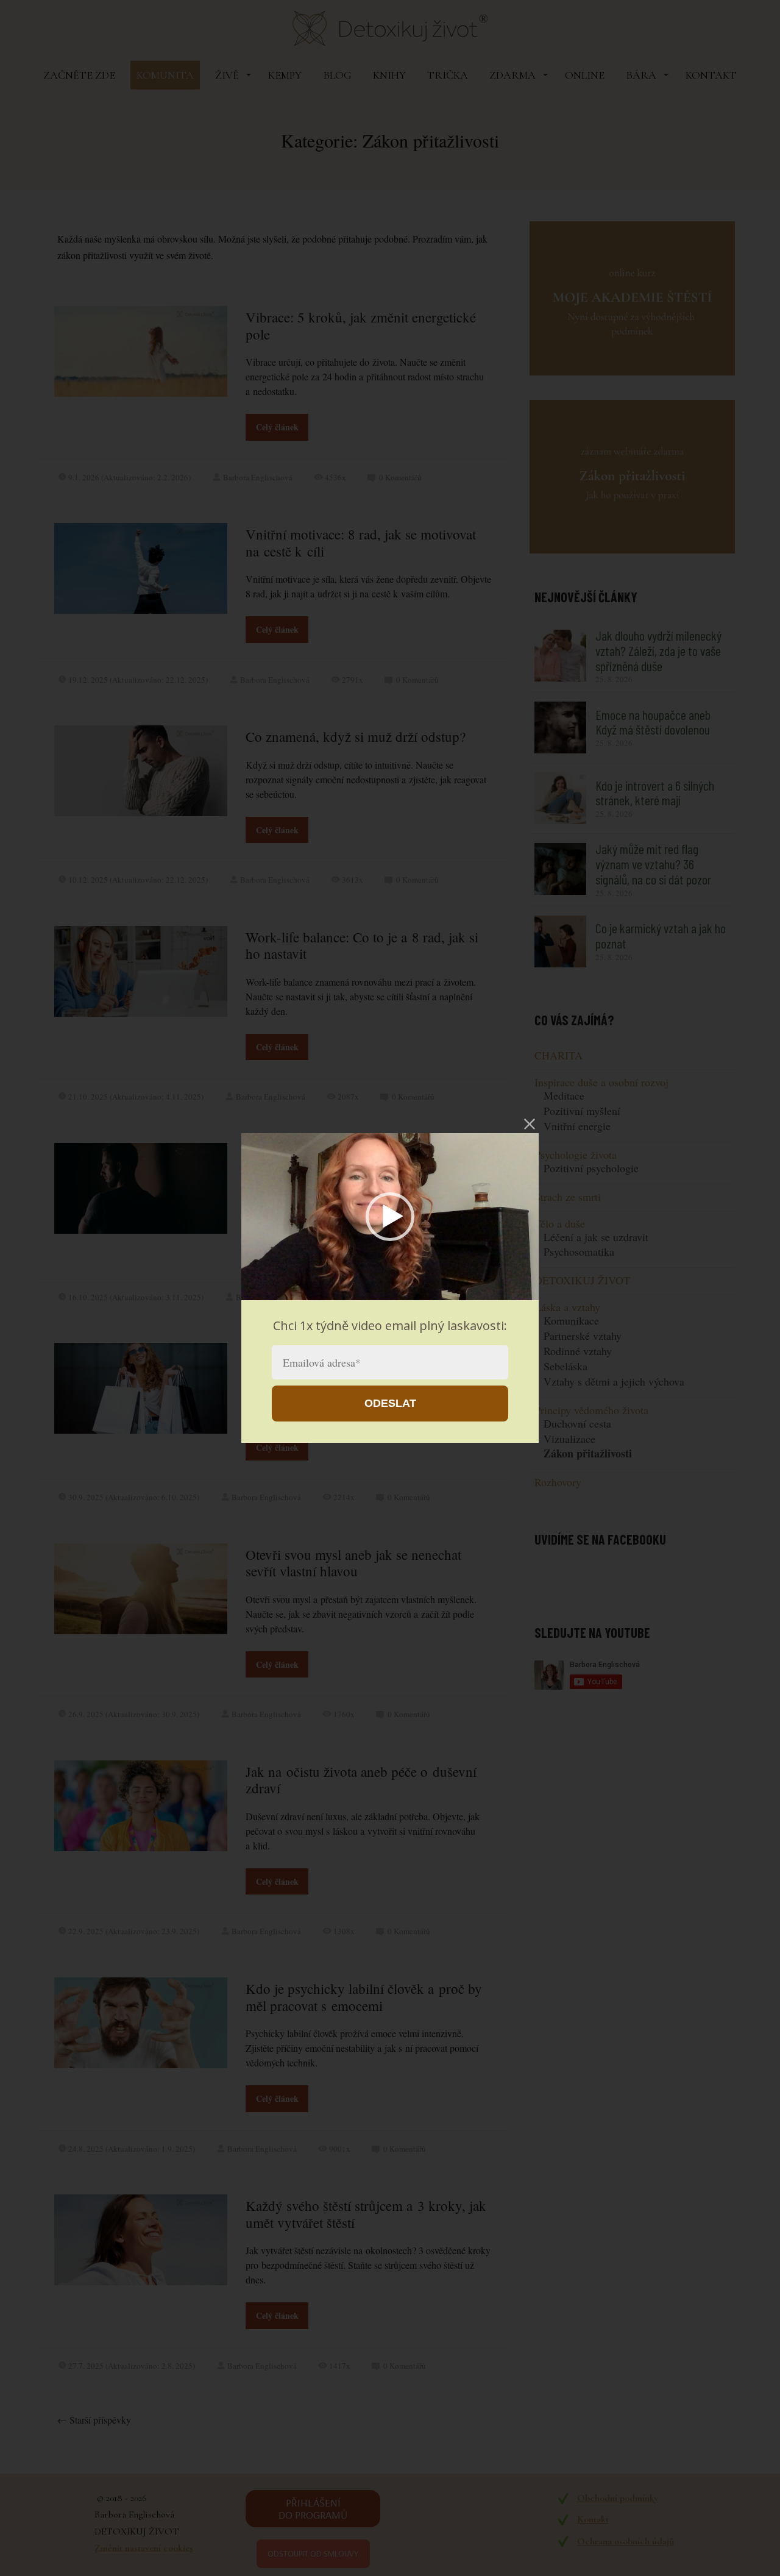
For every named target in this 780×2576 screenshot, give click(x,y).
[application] (390, 1217)
